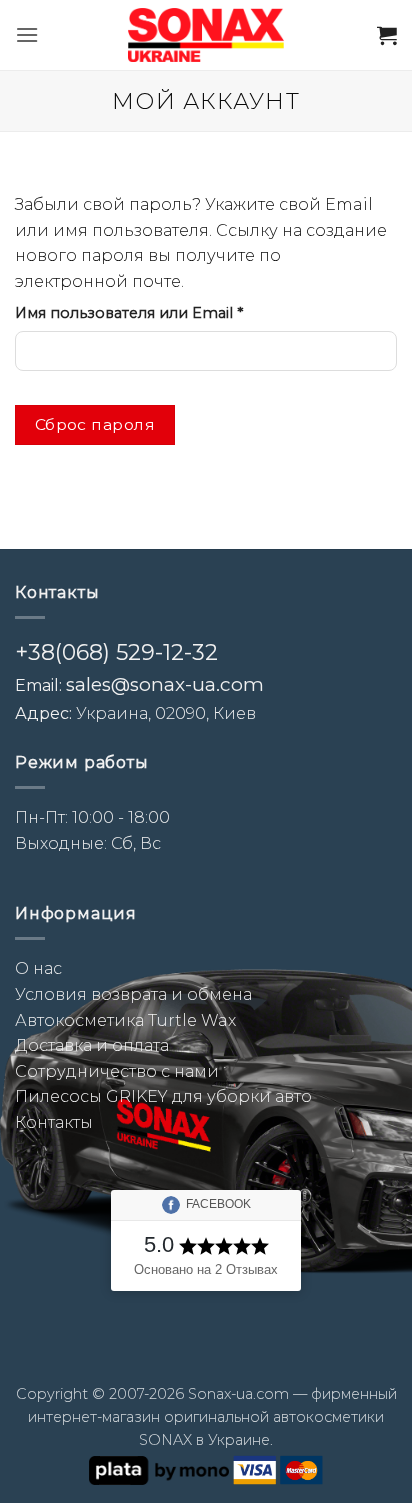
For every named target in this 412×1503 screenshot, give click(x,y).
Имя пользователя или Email (178, 312)
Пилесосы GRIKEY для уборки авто (163, 1096)
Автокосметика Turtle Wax (125, 1020)
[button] (27, 34)
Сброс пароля (95, 424)
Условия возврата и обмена (133, 994)
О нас (38, 968)
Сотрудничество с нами (117, 1071)
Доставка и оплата (92, 1045)
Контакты (54, 1122)
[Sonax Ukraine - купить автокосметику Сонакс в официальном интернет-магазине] (206, 35)
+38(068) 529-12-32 (116, 652)
